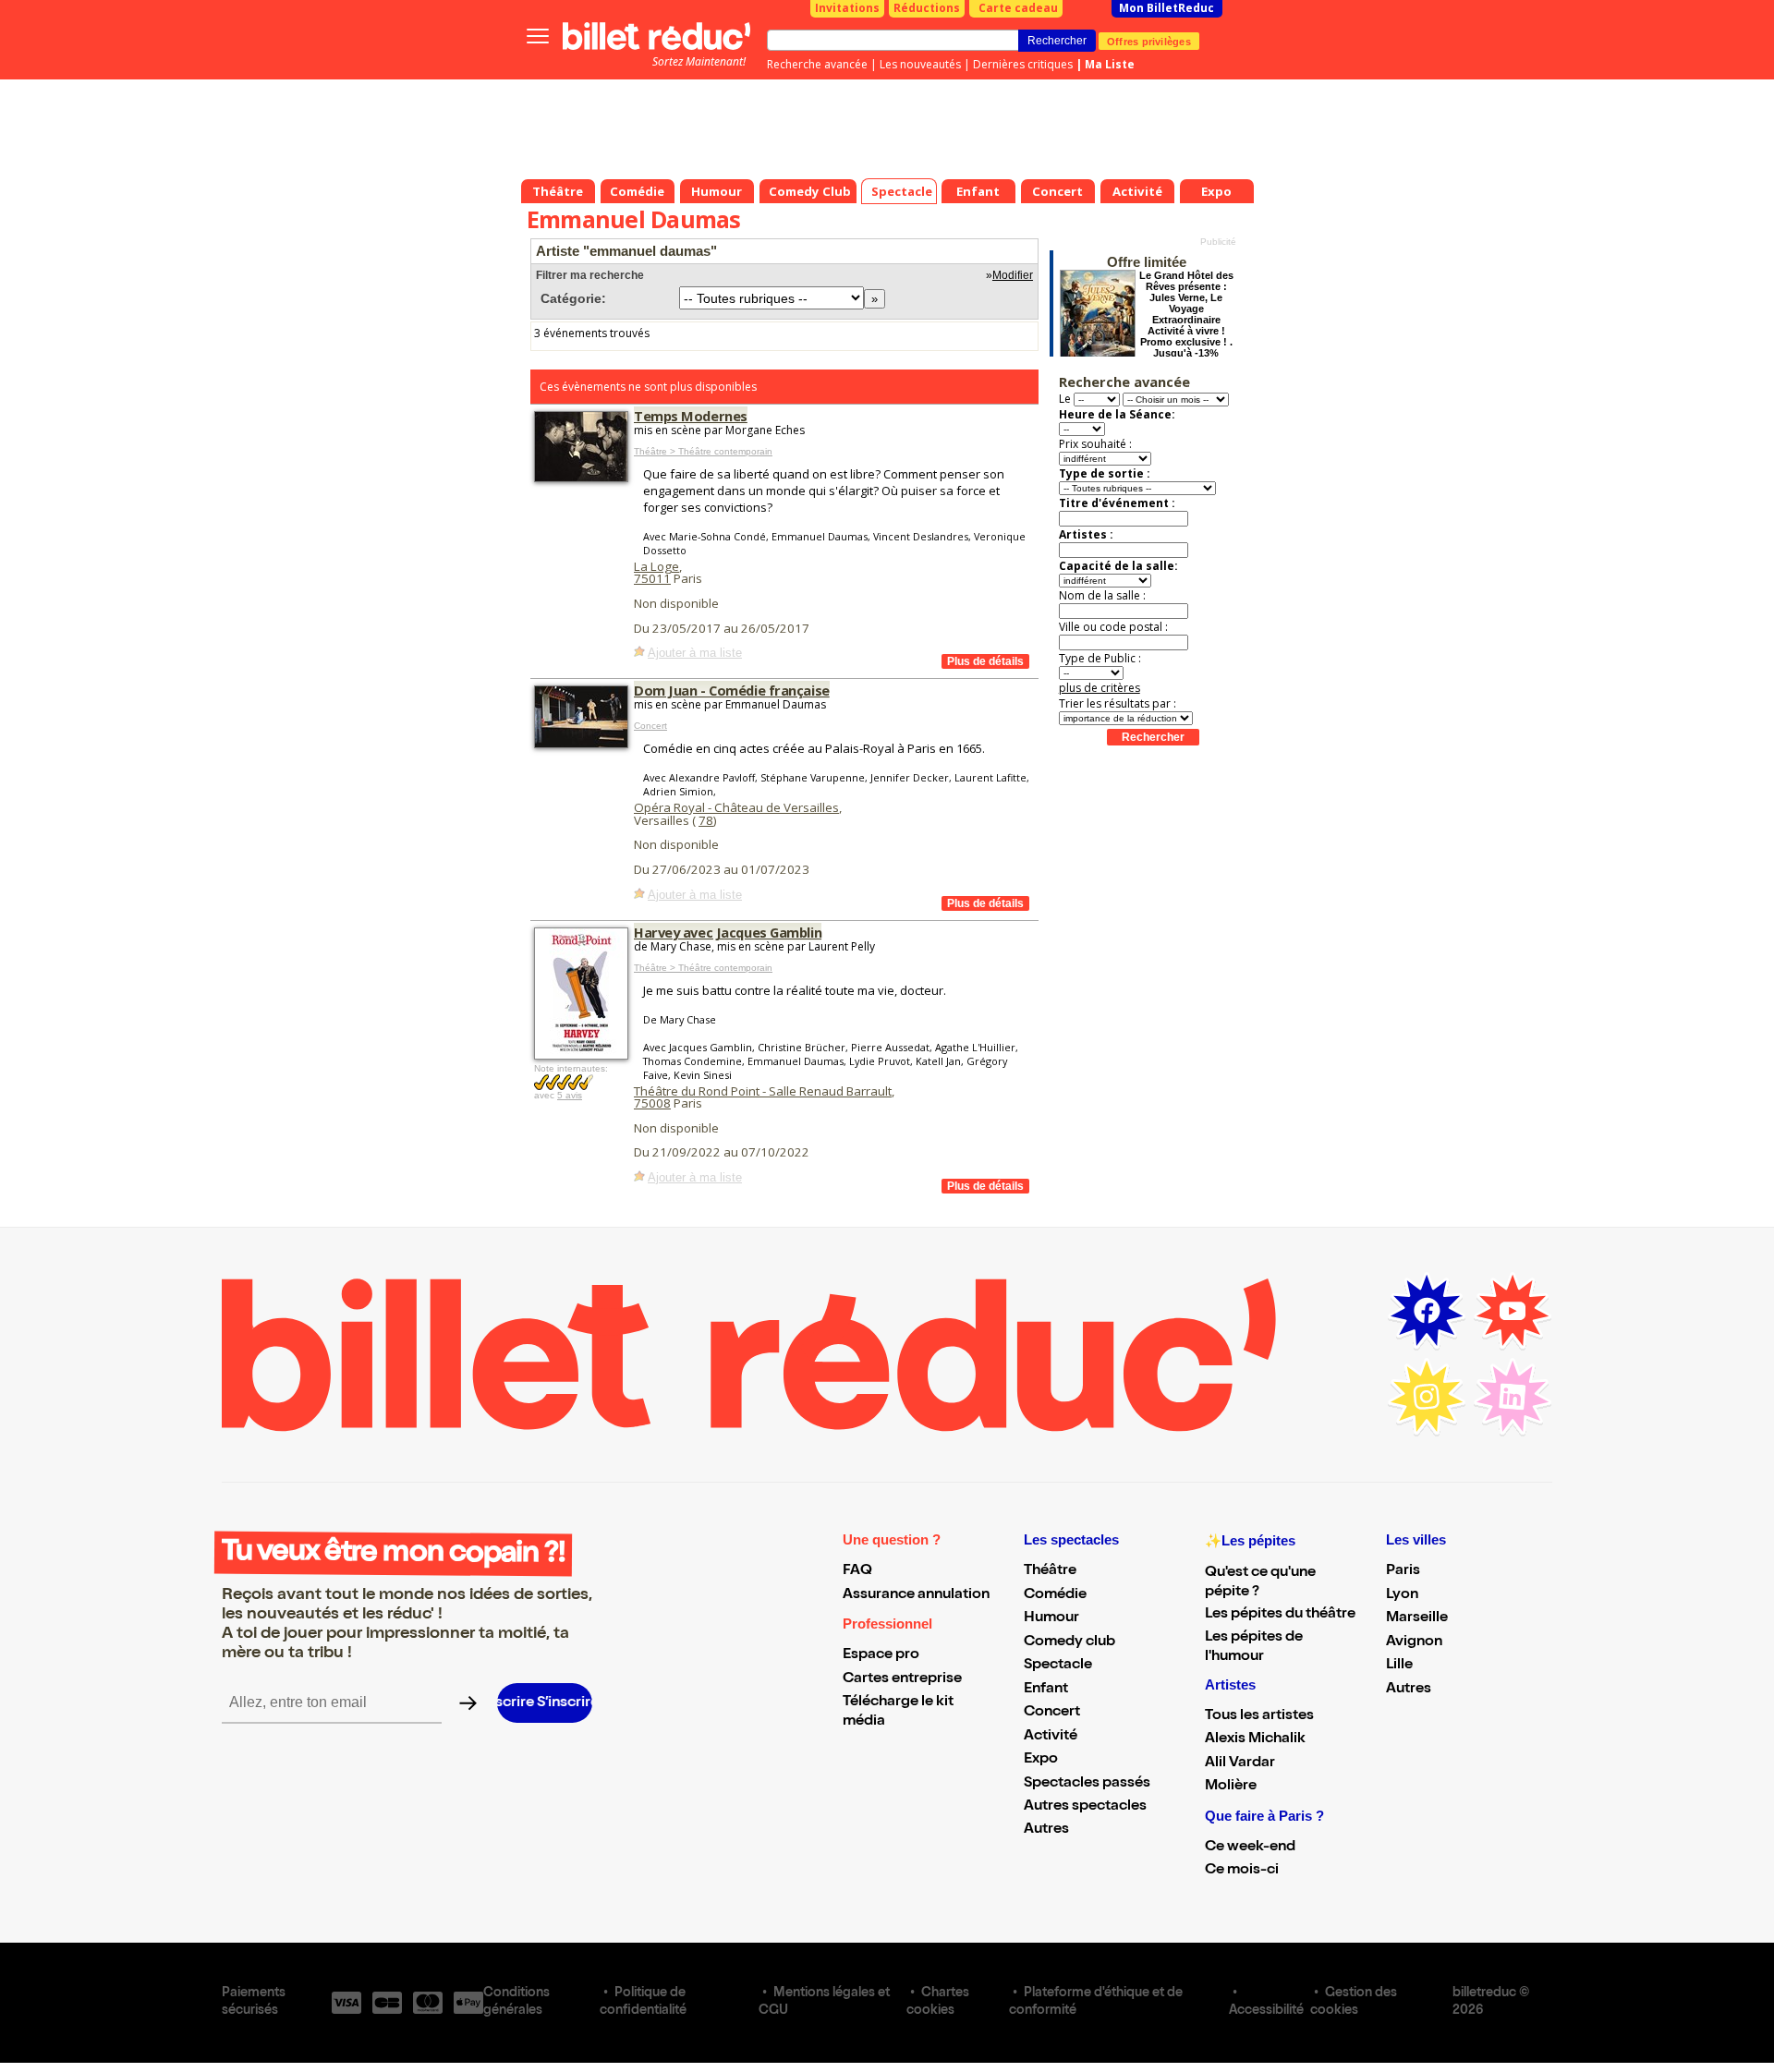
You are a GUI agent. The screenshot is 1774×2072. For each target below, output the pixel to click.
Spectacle (1058, 1666)
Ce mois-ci (1242, 1871)
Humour (1051, 1618)
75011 (652, 578)
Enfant (1046, 1690)
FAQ (857, 1571)
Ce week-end (1250, 1848)
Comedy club (1069, 1642)
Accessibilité (1266, 2011)
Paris (1403, 1571)
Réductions (927, 8)
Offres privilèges (1149, 41)
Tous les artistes (1259, 1716)
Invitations (847, 8)
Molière (1231, 1787)
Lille (1399, 1666)
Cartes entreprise (902, 1679)
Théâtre (1050, 1571)
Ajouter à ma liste (695, 653)
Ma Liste (1110, 64)
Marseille (1417, 1618)
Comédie (1055, 1595)
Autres (1046, 1830)
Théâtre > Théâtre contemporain (703, 451)
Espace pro (881, 1655)
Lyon (1402, 1595)
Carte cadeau (1018, 8)
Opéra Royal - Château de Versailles (736, 807)
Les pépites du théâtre (1280, 1615)
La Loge (656, 566)
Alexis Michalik (1255, 1739)
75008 (652, 1103)
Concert (650, 726)
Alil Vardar (1240, 1763)
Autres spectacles (1085, 1807)
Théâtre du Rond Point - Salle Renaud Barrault (763, 1091)
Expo (1041, 1760)
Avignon (1414, 1642)
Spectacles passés (1087, 1784)
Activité (1051, 1737)
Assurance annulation (916, 1595)
